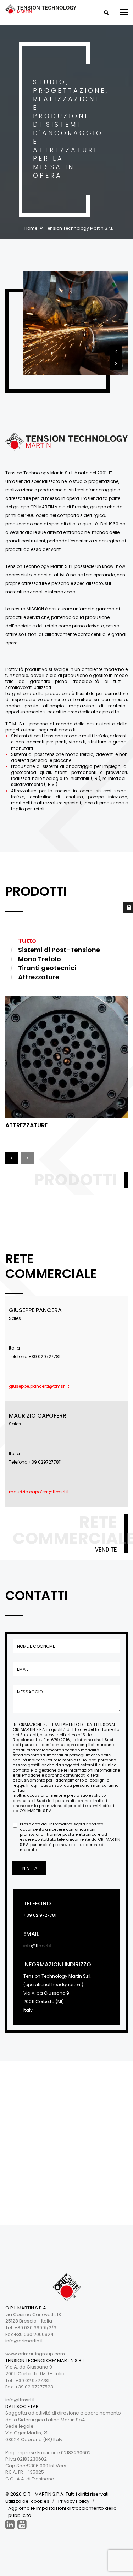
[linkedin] (10, 2524)
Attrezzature (26, 1125)
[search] (106, 12)
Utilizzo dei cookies (27, 2501)
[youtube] (22, 2524)
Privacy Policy (74, 2501)
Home (31, 228)
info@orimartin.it (24, 2341)
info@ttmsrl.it (38, 1946)
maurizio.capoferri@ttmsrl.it (39, 1492)
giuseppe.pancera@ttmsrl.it (39, 1386)
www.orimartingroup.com (35, 2354)
